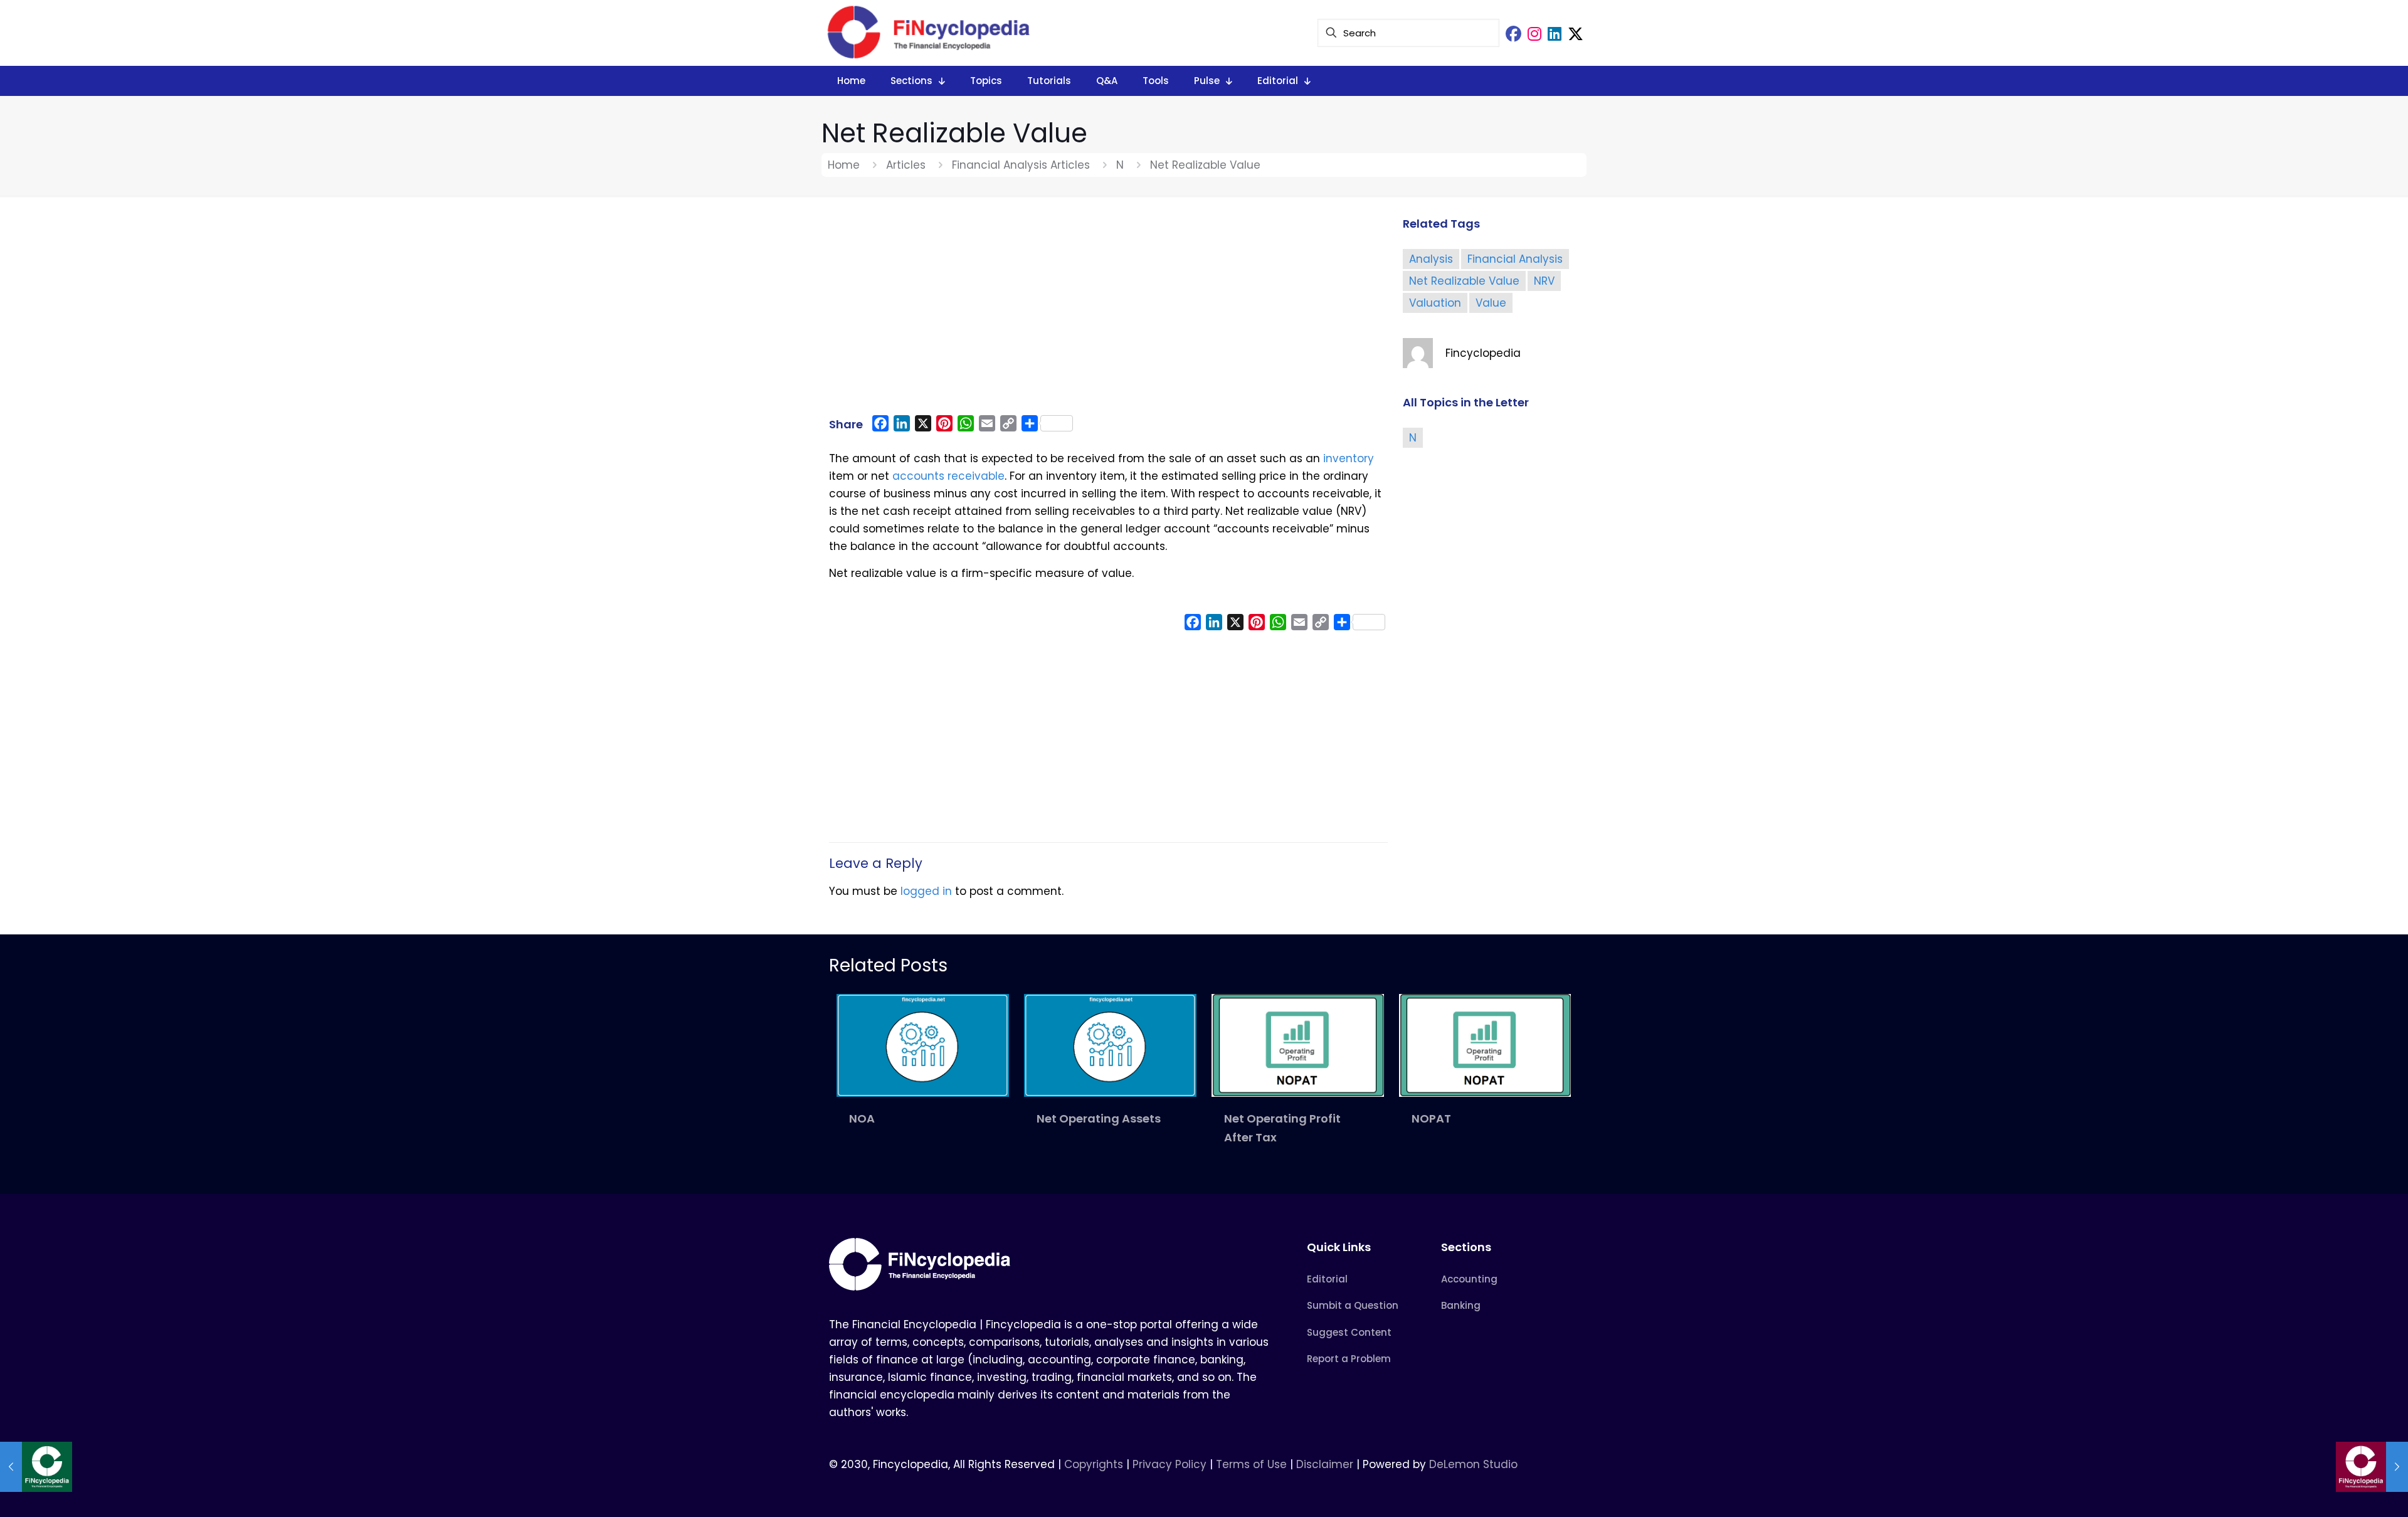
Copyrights (1095, 1464)
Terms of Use (1251, 1464)
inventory (1349, 458)
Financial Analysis (1515, 259)
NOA (862, 1118)
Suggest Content (1349, 1332)
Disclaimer (1325, 1464)
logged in (926, 891)
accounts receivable (948, 476)
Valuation (1435, 303)
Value (1491, 303)
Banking (1461, 1305)
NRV (1544, 281)
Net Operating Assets (1099, 1118)
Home (844, 165)
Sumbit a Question (1353, 1305)
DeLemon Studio (1473, 1464)
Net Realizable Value (1464, 281)
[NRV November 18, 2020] (2372, 1467)
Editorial (1327, 1279)
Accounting (1469, 1279)
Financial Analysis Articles (1021, 165)
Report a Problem (1349, 1359)
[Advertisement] (1108, 312)
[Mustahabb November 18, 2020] (36, 1467)
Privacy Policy (1170, 1464)
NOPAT (1431, 1118)
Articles (906, 165)
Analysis (1431, 259)
